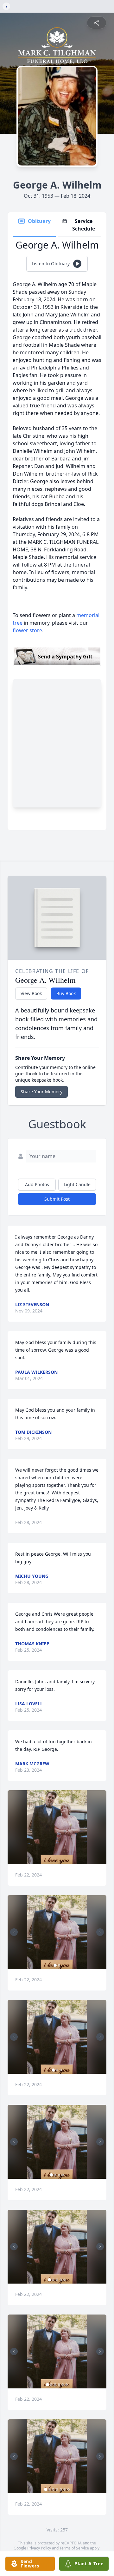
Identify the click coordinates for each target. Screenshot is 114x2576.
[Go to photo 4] (63, 2175)
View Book (31, 993)
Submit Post (57, 1199)
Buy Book (66, 993)
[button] (57, 1827)
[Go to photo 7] (68, 2489)
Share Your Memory (41, 1092)
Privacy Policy (39, 2548)
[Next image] (100, 1932)
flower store (27, 630)
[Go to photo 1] (55, 1965)
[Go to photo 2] (59, 1965)
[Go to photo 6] (66, 2385)
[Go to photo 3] (61, 2070)
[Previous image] (14, 1932)
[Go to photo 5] (65, 2280)
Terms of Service (74, 2548)
